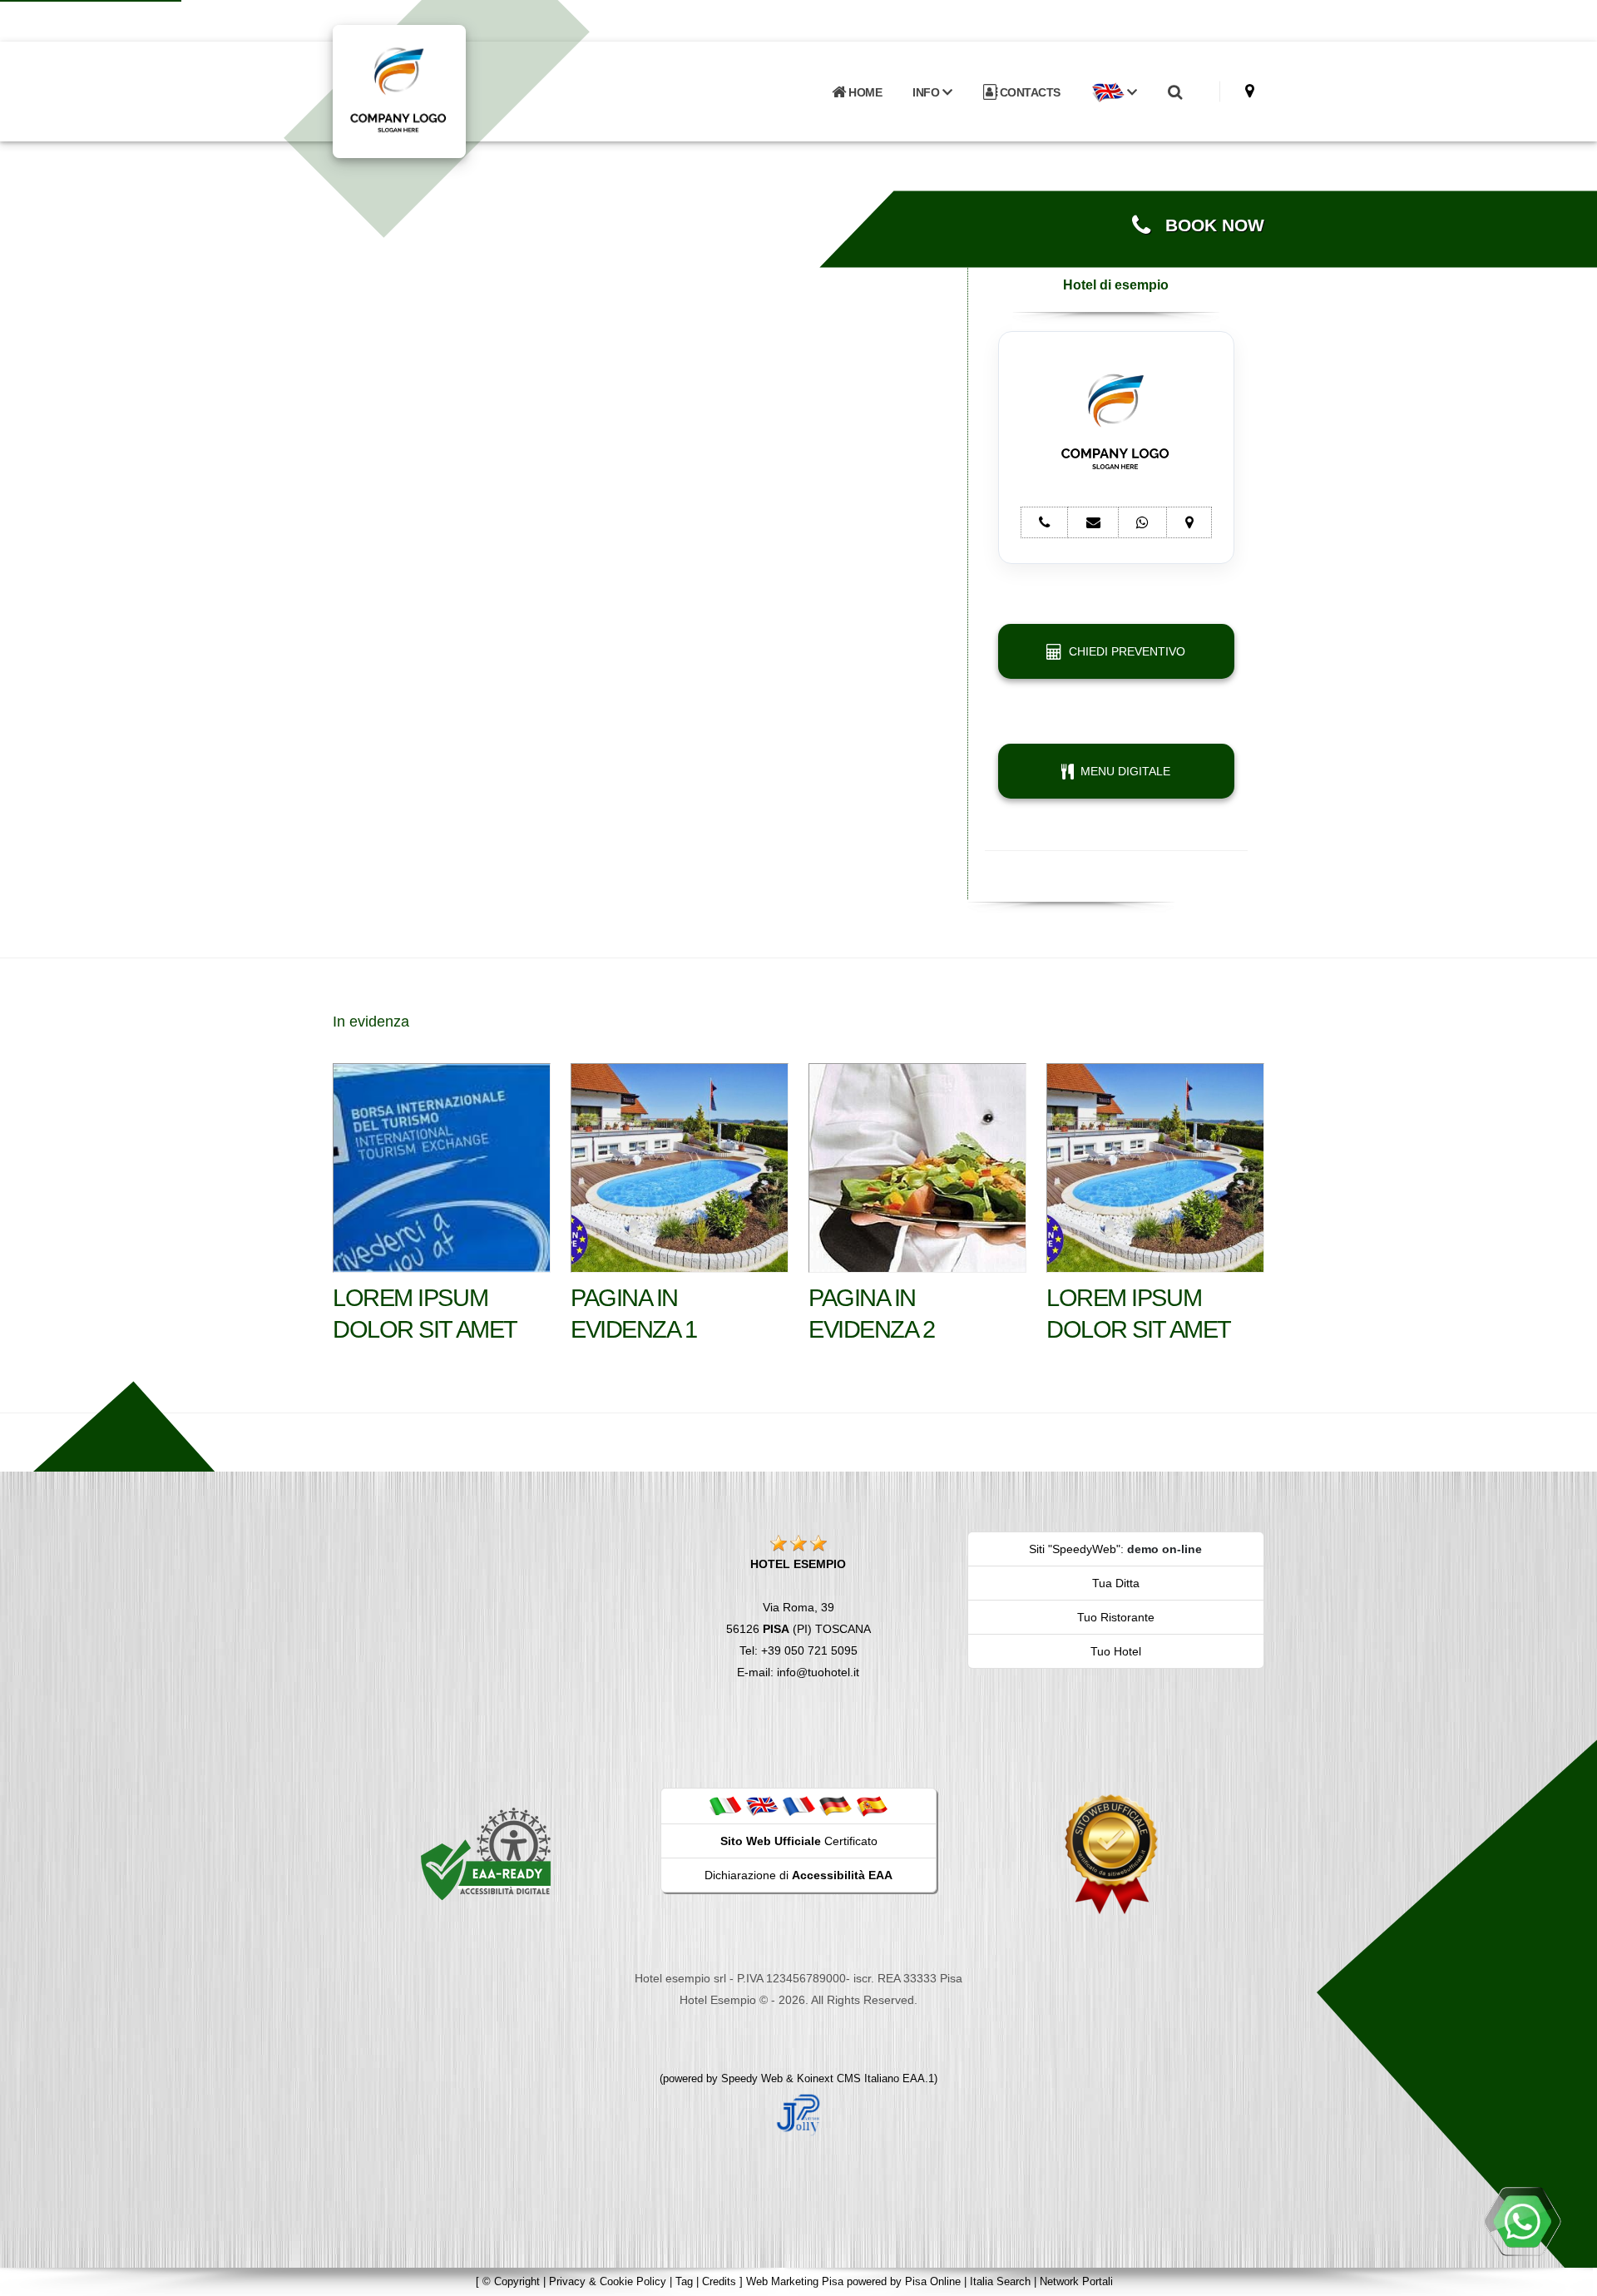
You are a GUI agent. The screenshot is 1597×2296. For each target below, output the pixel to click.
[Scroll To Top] (1568, 2277)
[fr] (798, 1805)
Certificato (799, 1841)
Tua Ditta (1116, 1583)
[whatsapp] (1522, 2221)
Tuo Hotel (1116, 1651)
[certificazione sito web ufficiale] (1111, 1853)
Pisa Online (933, 2281)
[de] (835, 1805)
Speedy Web (752, 2078)
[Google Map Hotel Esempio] (1250, 91)
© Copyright (511, 2281)
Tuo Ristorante (1116, 1617)
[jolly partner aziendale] (798, 2114)
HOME (864, 92)
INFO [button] (927, 92)
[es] (872, 1805)
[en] (762, 1805)
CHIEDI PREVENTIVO (1124, 651)
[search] (1174, 92)
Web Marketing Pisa (795, 2281)
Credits (719, 2281)
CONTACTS (1028, 92)
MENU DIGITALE (1122, 771)
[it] (725, 1805)
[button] (1114, 92)
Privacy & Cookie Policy (608, 2281)
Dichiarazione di (798, 1875)
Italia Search (1000, 2281)
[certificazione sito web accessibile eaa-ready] (486, 1853)
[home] (443, 90)
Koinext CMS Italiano (850, 2078)
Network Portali (1076, 2281)
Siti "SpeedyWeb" (1075, 1549)
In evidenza (371, 1022)
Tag (684, 2281)
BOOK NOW (1207, 225)
